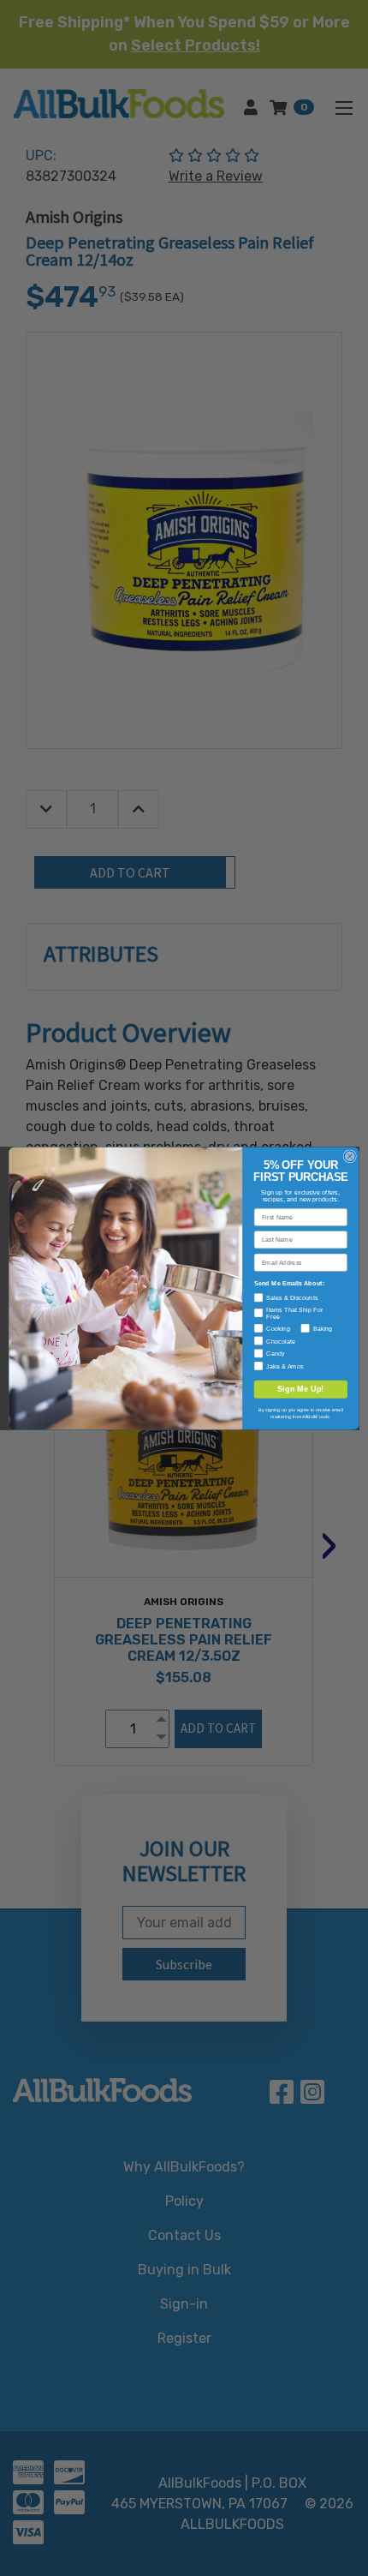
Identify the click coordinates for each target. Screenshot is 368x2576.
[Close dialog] (350, 1156)
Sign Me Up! (301, 1388)
